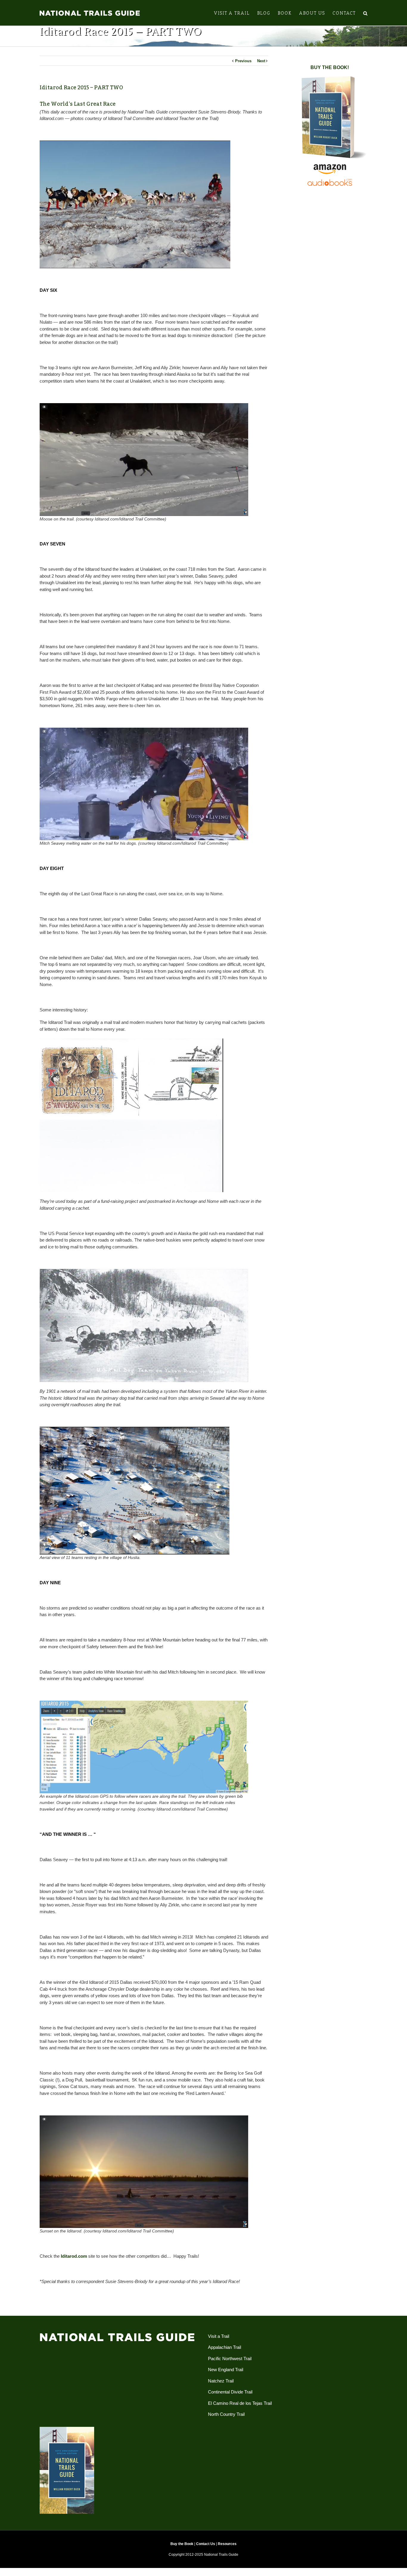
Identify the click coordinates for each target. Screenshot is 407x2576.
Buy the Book (182, 2544)
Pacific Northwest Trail (230, 2359)
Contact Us (206, 2544)
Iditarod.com (74, 2256)
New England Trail (226, 2370)
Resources (227, 2544)
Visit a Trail (219, 2336)
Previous (243, 61)
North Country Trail (226, 2414)
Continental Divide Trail (230, 2392)
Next (261, 61)
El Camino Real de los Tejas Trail (240, 2403)
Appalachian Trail (225, 2347)
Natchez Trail (221, 2381)
